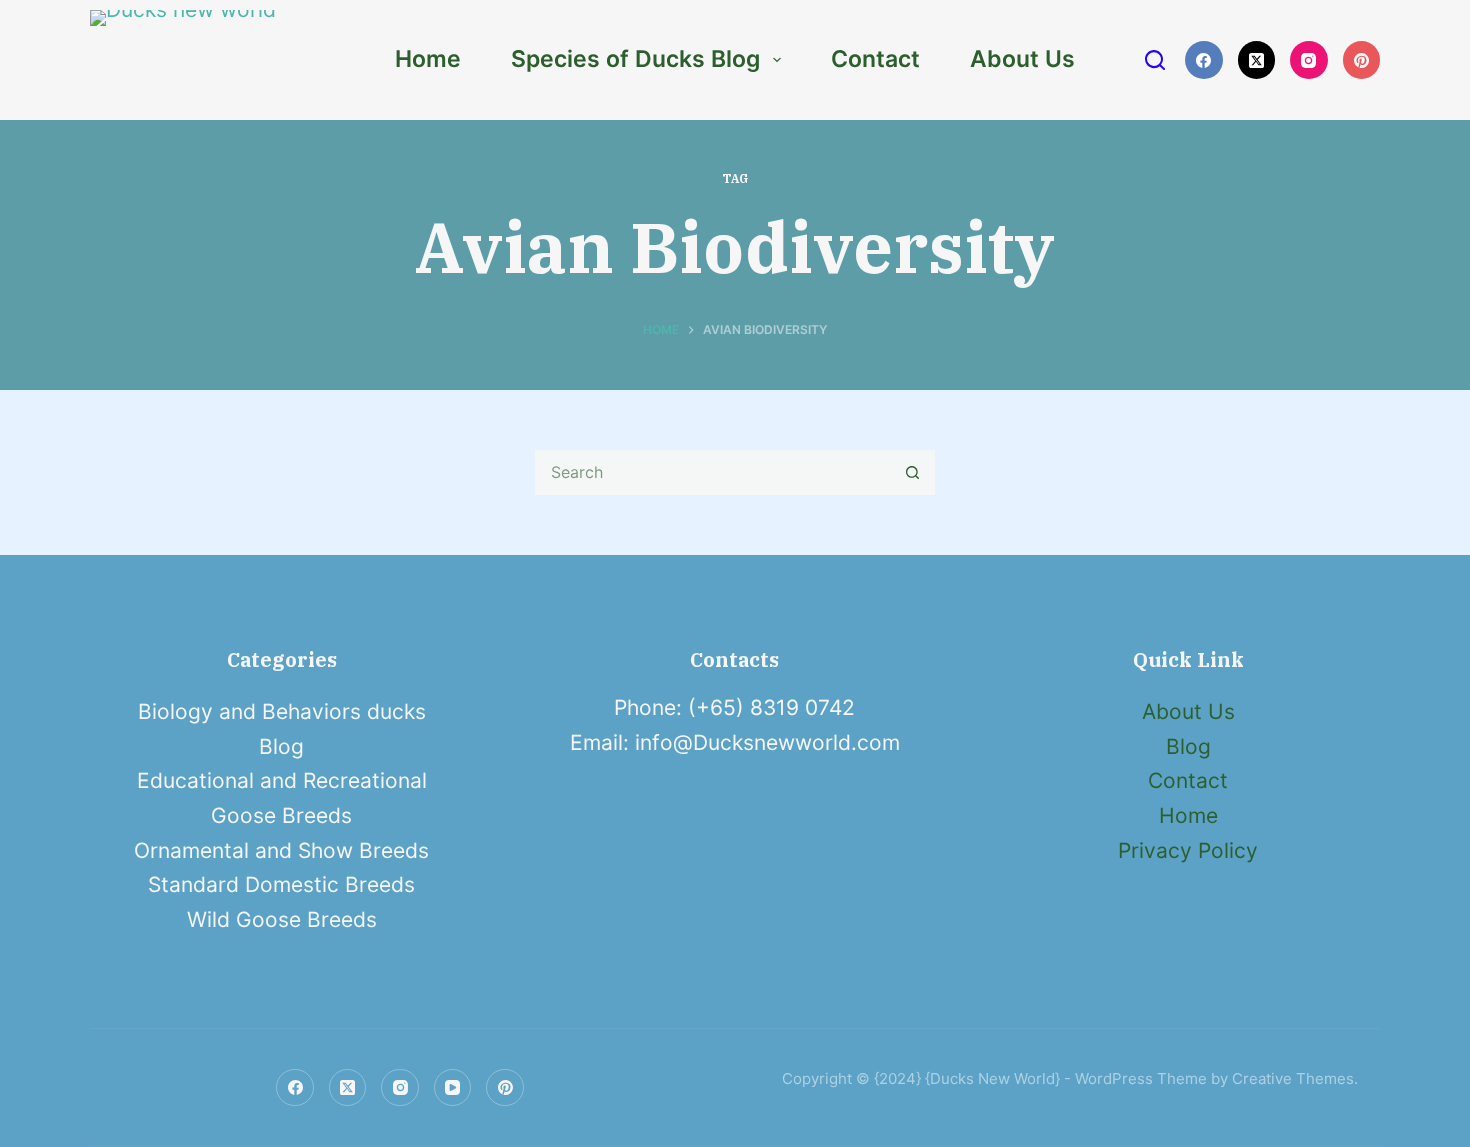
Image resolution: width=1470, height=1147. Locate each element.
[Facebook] (1204, 60)
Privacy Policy (1188, 850)
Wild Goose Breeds (282, 919)
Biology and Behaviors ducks (282, 711)
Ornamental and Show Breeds (281, 850)
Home (428, 59)
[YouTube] (453, 1088)
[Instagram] (1309, 60)
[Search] (1155, 60)
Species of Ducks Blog (635, 59)
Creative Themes (1293, 1078)
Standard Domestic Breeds (281, 884)
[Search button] (912, 472)
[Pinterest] (1362, 60)
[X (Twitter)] (1257, 60)
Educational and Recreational (282, 780)
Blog (281, 746)
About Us (1022, 59)
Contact (875, 59)
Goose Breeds (281, 815)
